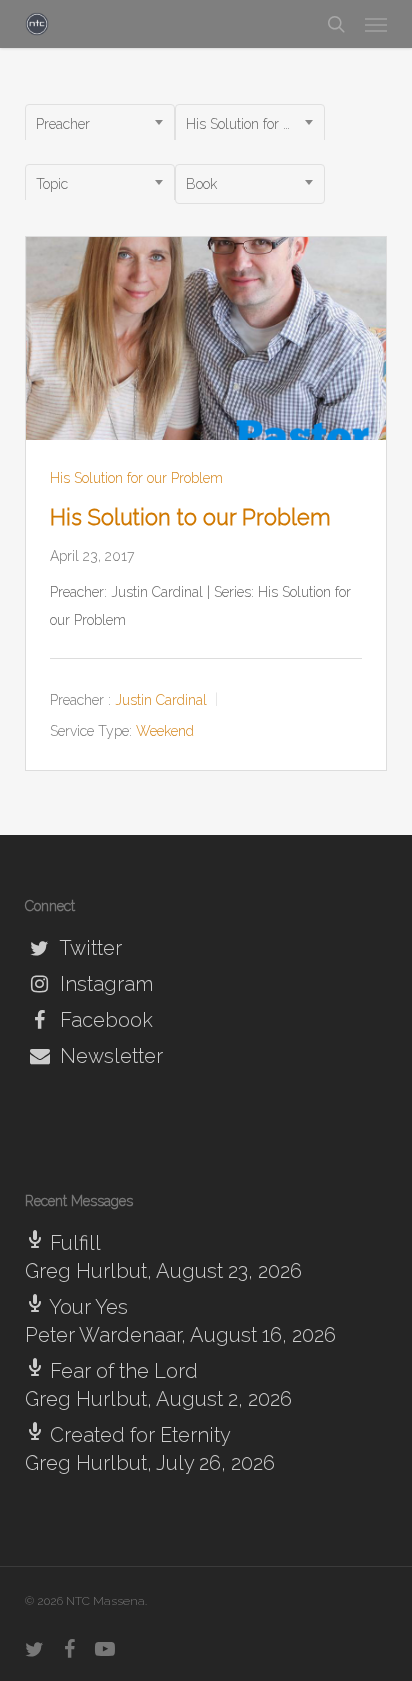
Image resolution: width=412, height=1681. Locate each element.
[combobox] (100, 124)
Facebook (104, 1020)
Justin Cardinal (161, 700)
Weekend (165, 732)
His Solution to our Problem (190, 517)
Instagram (104, 984)
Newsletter (109, 1056)
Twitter (88, 948)
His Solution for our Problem (136, 478)
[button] (376, 24)
